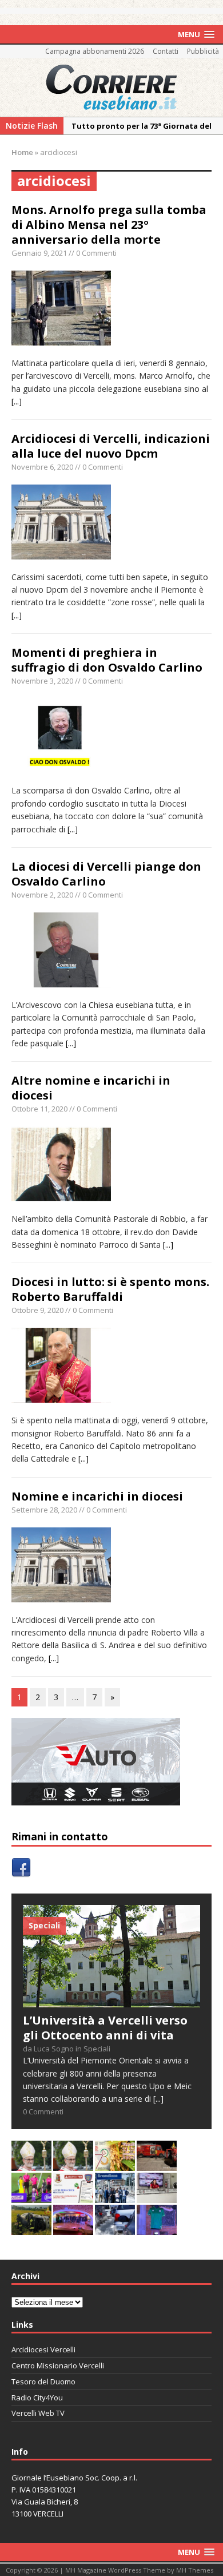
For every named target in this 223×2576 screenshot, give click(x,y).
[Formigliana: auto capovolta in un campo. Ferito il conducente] (31, 2228)
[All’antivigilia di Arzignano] (157, 2196)
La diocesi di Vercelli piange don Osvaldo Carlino (106, 874)
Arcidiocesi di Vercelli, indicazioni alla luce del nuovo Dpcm (111, 446)
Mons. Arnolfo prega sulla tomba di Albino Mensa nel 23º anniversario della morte (109, 225)
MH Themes (195, 2570)
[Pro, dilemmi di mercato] (73, 2228)
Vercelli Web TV (38, 2413)
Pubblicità (203, 51)
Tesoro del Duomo (43, 2381)
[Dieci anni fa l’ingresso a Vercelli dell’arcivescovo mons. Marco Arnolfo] (31, 2164)
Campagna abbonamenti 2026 (95, 51)
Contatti (166, 51)
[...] (17, 401)
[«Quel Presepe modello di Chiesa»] (73, 2164)
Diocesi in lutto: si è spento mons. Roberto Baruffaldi (110, 1289)
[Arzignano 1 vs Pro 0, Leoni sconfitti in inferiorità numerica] (31, 2196)
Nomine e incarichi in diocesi (97, 1496)
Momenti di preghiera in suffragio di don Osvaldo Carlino (107, 660)
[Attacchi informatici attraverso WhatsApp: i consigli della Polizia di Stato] (73, 2196)
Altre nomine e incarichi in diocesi (91, 1088)
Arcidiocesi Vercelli (43, 2349)
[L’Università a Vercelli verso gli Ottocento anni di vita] (111, 2000)
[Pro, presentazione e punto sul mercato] (157, 2228)
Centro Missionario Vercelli (58, 2365)
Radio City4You (37, 2398)
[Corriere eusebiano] (111, 88)
